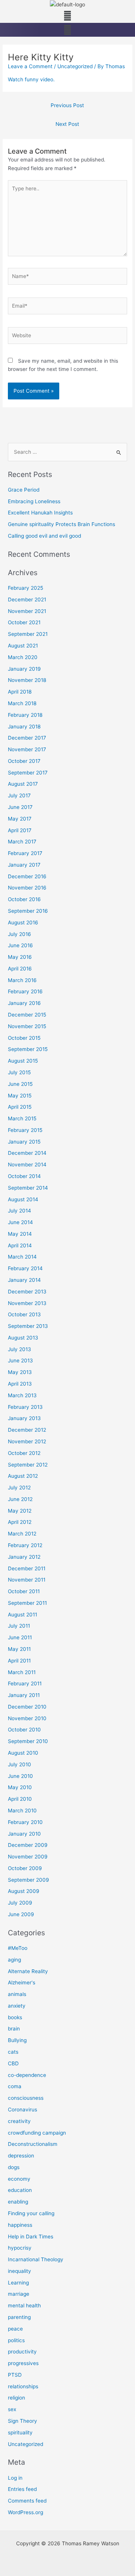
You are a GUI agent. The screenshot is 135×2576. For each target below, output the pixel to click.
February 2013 (25, 1407)
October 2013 (24, 1314)
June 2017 (20, 807)
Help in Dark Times (31, 2237)
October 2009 (25, 1868)
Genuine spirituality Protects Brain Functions (61, 524)
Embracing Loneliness (34, 501)
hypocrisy (20, 2248)
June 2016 (20, 945)
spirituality (20, 2432)
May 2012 (20, 1511)
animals (17, 1994)
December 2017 (27, 738)
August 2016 (23, 922)
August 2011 (22, 1615)
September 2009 (28, 1880)
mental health (24, 2305)
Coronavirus (22, 2110)
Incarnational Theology (36, 2259)
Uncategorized (75, 66)
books (15, 2017)
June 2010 (20, 1776)
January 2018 (24, 727)
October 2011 (24, 1591)
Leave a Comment (30, 66)
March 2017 (22, 842)
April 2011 (19, 1661)
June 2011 (20, 1637)
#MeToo (18, 1948)
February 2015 (25, 1130)
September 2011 (27, 1603)
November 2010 (27, 1718)
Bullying (17, 2040)
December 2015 (27, 1015)
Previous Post (67, 105)
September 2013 (28, 1326)
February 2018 (25, 715)
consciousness (26, 2098)
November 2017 (27, 749)
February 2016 (25, 991)
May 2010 (20, 1787)
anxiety (17, 2006)
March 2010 (22, 1811)
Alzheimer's (22, 1982)
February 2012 (25, 1545)
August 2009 (24, 1891)
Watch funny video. (31, 79)
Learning (18, 2283)
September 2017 (28, 773)
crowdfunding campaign (37, 2133)
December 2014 (27, 1153)
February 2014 (25, 1268)
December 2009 (28, 1845)
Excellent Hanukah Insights (40, 513)
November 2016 (27, 888)
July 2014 (19, 1211)
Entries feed (22, 2489)
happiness (20, 2225)
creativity (19, 2121)
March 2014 (22, 1257)
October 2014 (24, 1176)
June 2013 (20, 1361)
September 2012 (28, 1465)
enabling (18, 2202)
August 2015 (23, 1061)
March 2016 (22, 980)
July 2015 (19, 1072)
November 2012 (27, 1441)
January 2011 (24, 1695)
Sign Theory (22, 2421)
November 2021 (27, 611)
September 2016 (28, 911)
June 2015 (20, 1084)
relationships (23, 2386)
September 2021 (28, 634)
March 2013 (22, 1395)
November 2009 (28, 1857)
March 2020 (23, 657)
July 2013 (19, 1349)
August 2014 (23, 1199)
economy (19, 2179)
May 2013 (20, 1372)
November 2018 (27, 680)
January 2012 (24, 1557)
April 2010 (20, 1799)
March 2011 (22, 1672)
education (20, 2190)
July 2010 (19, 1764)
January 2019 (24, 669)
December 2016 (27, 876)
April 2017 (20, 830)
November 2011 (27, 1580)
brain (14, 2029)
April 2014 (20, 1245)
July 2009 (20, 1903)
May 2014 (20, 1234)
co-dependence (27, 2075)
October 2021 (24, 622)
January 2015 (24, 1142)
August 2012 (23, 1476)
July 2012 (19, 1488)
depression (21, 2156)
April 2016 (20, 969)
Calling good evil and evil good (44, 536)
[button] (67, 16)
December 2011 (27, 1568)
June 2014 (20, 1222)
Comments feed (27, 2501)
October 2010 (24, 1730)
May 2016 (20, 957)
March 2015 (22, 1118)
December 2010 (27, 1707)
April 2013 (20, 1384)
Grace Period (24, 490)
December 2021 (27, 600)
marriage (19, 2294)
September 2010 (28, 1741)
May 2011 (19, 1649)
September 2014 (28, 1188)
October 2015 (24, 1038)
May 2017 (20, 819)
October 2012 (24, 1453)
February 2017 (25, 853)
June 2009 (21, 1914)
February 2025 (25, 588)
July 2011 (19, 1626)
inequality (19, 2271)
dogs (14, 2167)
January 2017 (24, 865)
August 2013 (23, 1338)
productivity (22, 2352)
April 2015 (20, 1107)
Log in (15, 2478)
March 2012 (22, 1534)
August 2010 (23, 1753)
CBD (13, 2063)
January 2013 (24, 1418)
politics (16, 2340)
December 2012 (27, 1430)
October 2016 (24, 899)
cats (13, 2052)
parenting (19, 2317)
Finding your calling (31, 2213)
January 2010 (24, 1834)
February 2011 (25, 1683)
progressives (23, 2363)
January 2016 (24, 1003)
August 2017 (23, 784)
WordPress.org (25, 2512)
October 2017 (24, 761)
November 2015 (27, 1026)
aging (14, 1960)
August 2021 (23, 646)
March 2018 (22, 703)
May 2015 (20, 1096)
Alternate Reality (28, 1971)
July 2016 (19, 934)
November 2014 (27, 1165)
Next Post (67, 124)
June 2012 (20, 1499)
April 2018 (20, 692)
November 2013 (27, 1303)
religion (16, 2398)
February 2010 (25, 1822)
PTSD (15, 2375)
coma (15, 2086)
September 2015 (28, 1049)
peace (15, 2329)
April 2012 (20, 1522)
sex (12, 2409)
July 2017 (19, 795)
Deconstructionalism (33, 2144)
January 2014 (24, 1280)
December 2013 (27, 1292)
